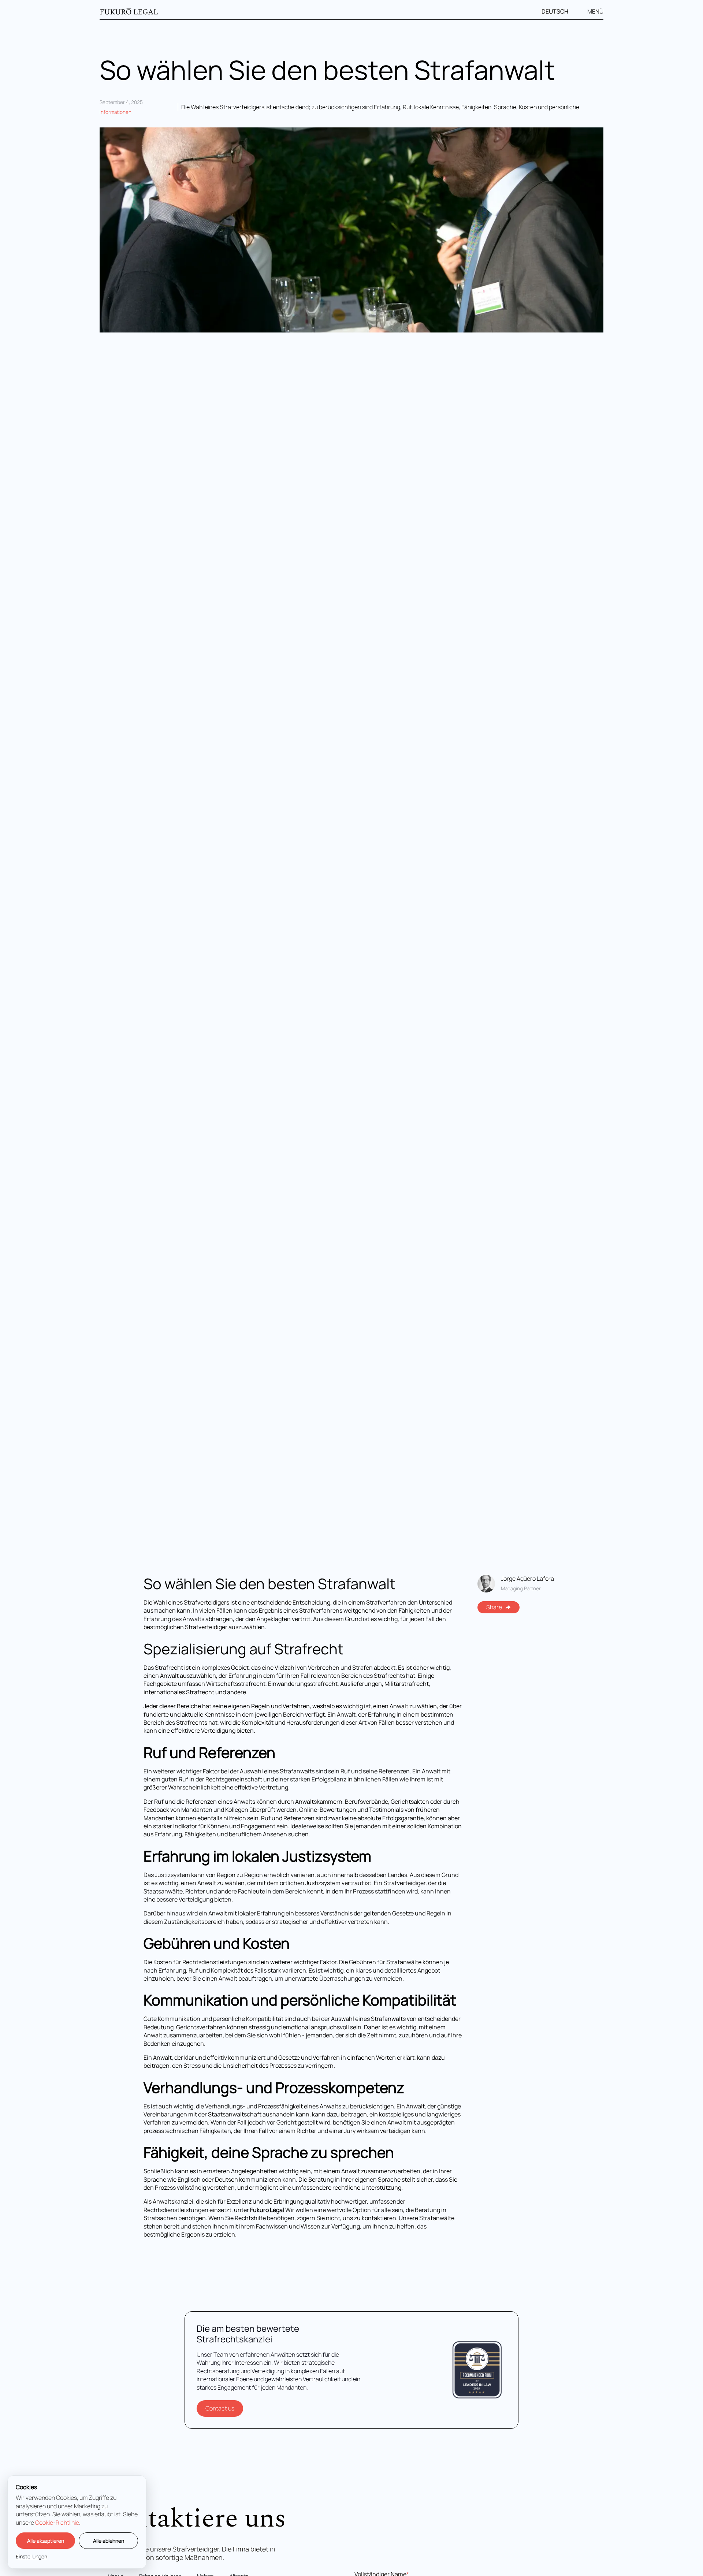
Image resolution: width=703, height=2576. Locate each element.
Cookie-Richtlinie (57, 2523)
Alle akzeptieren (46, 2541)
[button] (559, 12)
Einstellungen (31, 2556)
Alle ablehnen (109, 2541)
